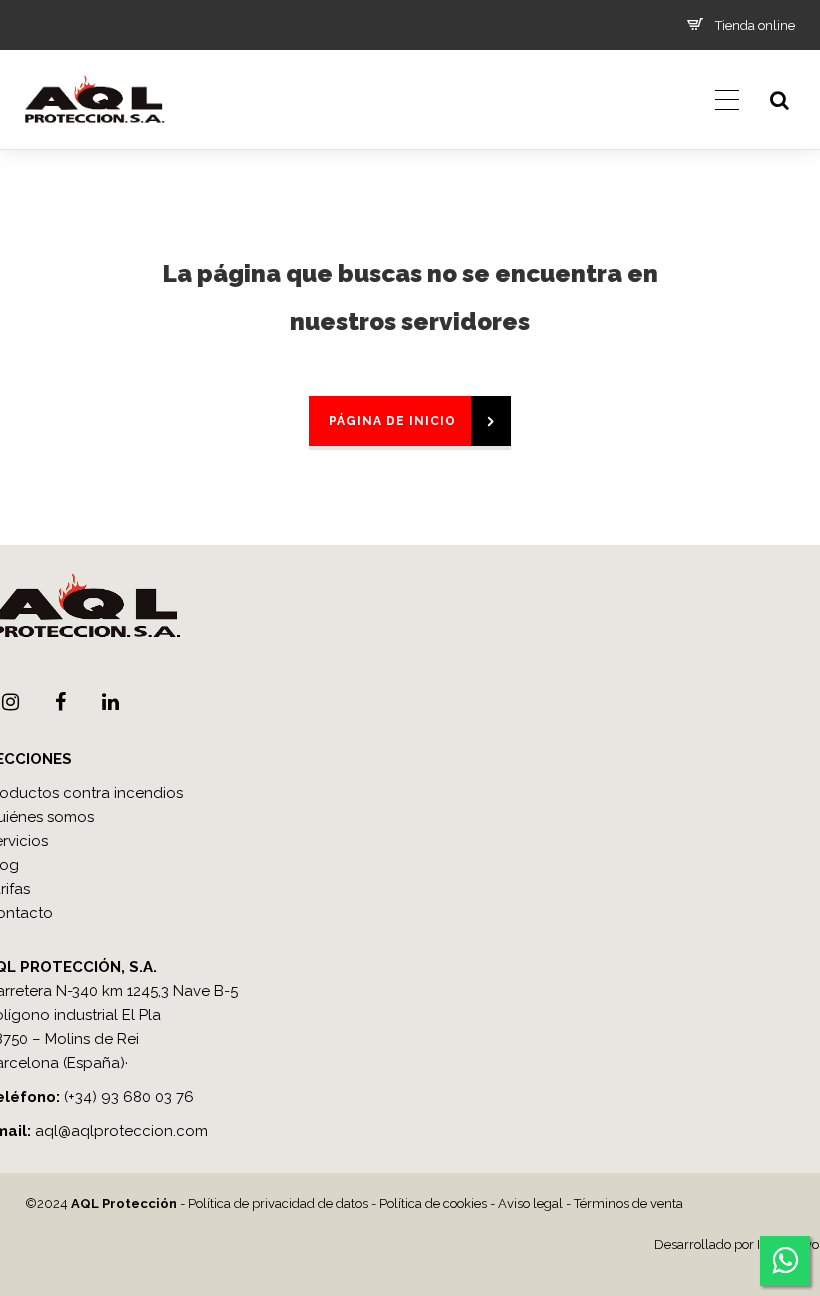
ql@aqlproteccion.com (126, 1131)
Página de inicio (392, 421)
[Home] (94, 145)
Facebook (60, 702)
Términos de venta (628, 1203)
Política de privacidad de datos (278, 1203)
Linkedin (110, 702)
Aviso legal (530, 1203)
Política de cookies (433, 1203)
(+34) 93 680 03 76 (129, 1097)
